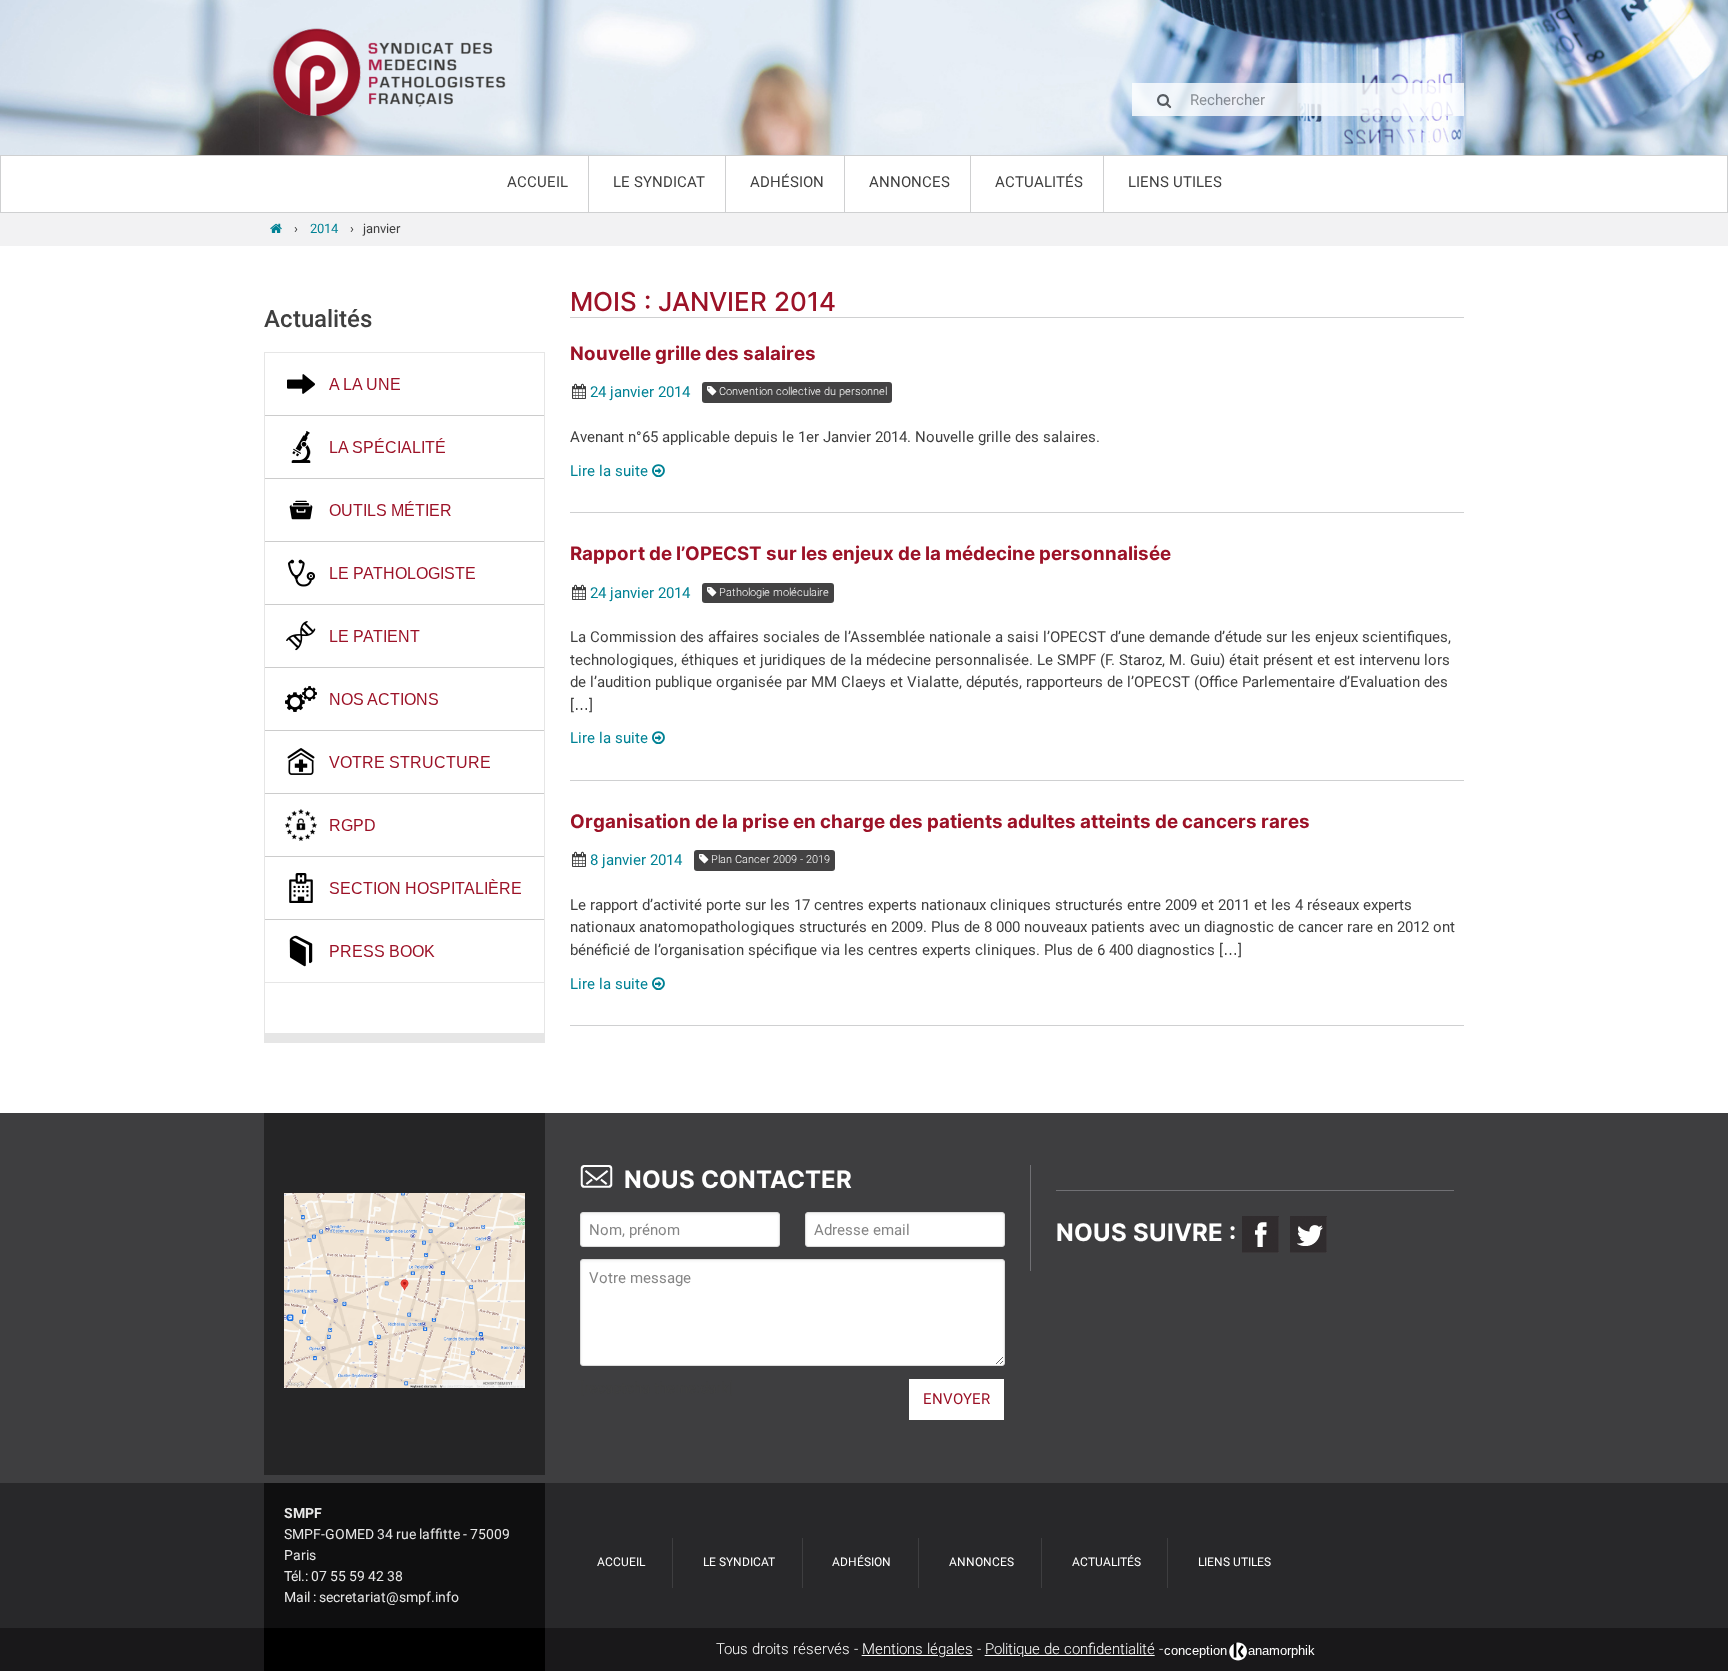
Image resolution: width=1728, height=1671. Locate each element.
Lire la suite (611, 471)
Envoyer (956, 1399)
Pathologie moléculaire (772, 592)
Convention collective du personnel (801, 391)
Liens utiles (1175, 182)
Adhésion (787, 182)
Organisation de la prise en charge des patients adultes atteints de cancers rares (940, 821)
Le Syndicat (659, 182)
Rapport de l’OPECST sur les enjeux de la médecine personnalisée (870, 553)
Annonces (909, 182)
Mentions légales (917, 1649)
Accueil (537, 182)
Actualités (1039, 182)
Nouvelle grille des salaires (693, 353)
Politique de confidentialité (1070, 1649)
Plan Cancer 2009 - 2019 (769, 859)
